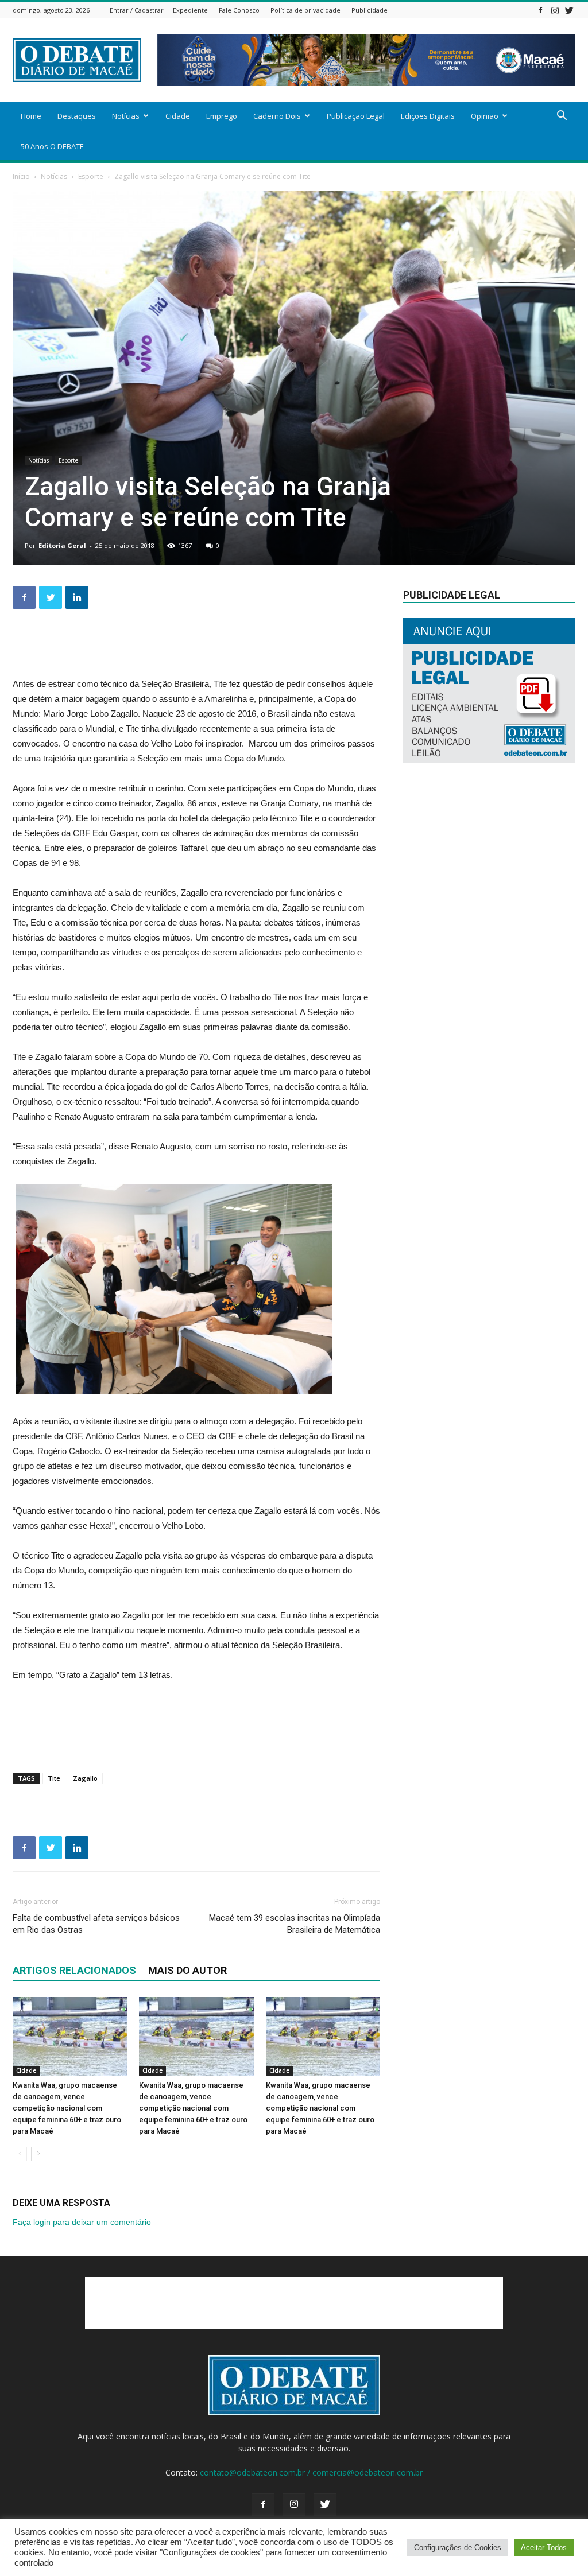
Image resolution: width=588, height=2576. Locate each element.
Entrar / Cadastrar (137, 10)
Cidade (178, 116)
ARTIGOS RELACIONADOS (74, 1970)
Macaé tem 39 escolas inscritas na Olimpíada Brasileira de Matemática (295, 1924)
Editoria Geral (62, 545)
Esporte (91, 176)
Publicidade (370, 10)
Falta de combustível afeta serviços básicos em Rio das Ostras (96, 1924)
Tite (54, 1778)
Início (21, 176)
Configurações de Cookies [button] (458, 2548)
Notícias (126, 116)
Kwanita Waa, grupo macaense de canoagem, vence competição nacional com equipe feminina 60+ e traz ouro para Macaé (67, 2108)
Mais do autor (187, 1970)
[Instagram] (555, 10)
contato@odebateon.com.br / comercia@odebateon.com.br (311, 2472)
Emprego (222, 116)
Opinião (485, 116)
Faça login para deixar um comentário (82, 2222)
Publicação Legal (356, 116)
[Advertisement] (196, 647)
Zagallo (85, 1778)
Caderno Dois (277, 116)
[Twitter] (569, 10)
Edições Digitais (428, 116)
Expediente (190, 10)
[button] (562, 117)
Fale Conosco (239, 10)
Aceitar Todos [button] (544, 2548)
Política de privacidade (305, 10)
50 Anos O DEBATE (52, 146)
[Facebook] (540, 10)
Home (31, 116)
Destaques (77, 116)
